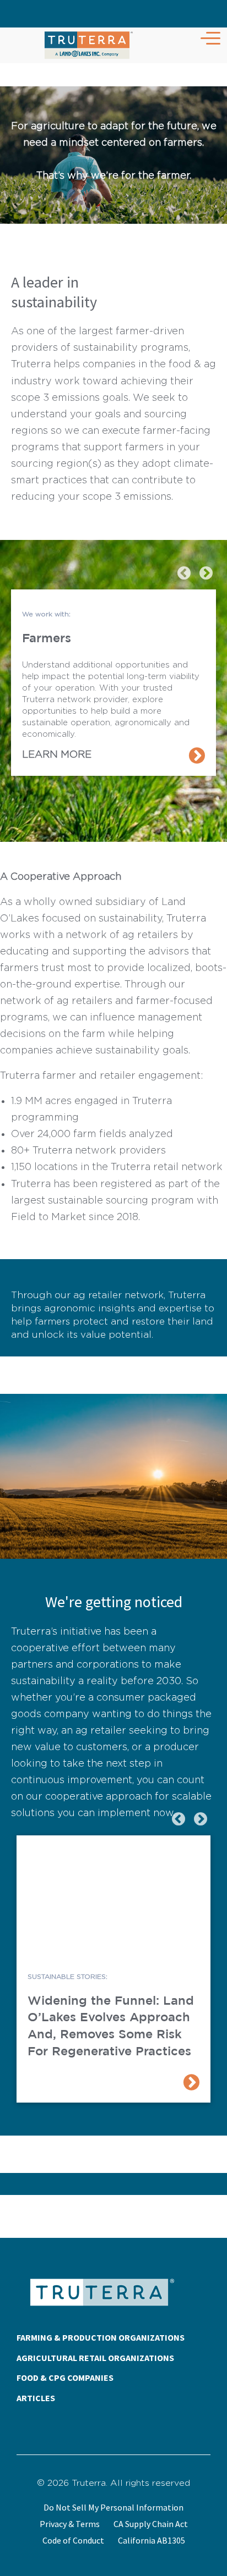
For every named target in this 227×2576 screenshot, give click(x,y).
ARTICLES (36, 2398)
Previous (183, 571)
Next (205, 571)
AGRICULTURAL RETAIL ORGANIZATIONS (95, 2358)
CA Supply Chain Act (151, 2524)
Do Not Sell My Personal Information (113, 2507)
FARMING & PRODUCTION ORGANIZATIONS (101, 2337)
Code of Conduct (73, 2540)
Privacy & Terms (70, 2524)
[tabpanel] (113, 683)
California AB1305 (152, 2540)
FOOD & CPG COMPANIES (65, 2378)
